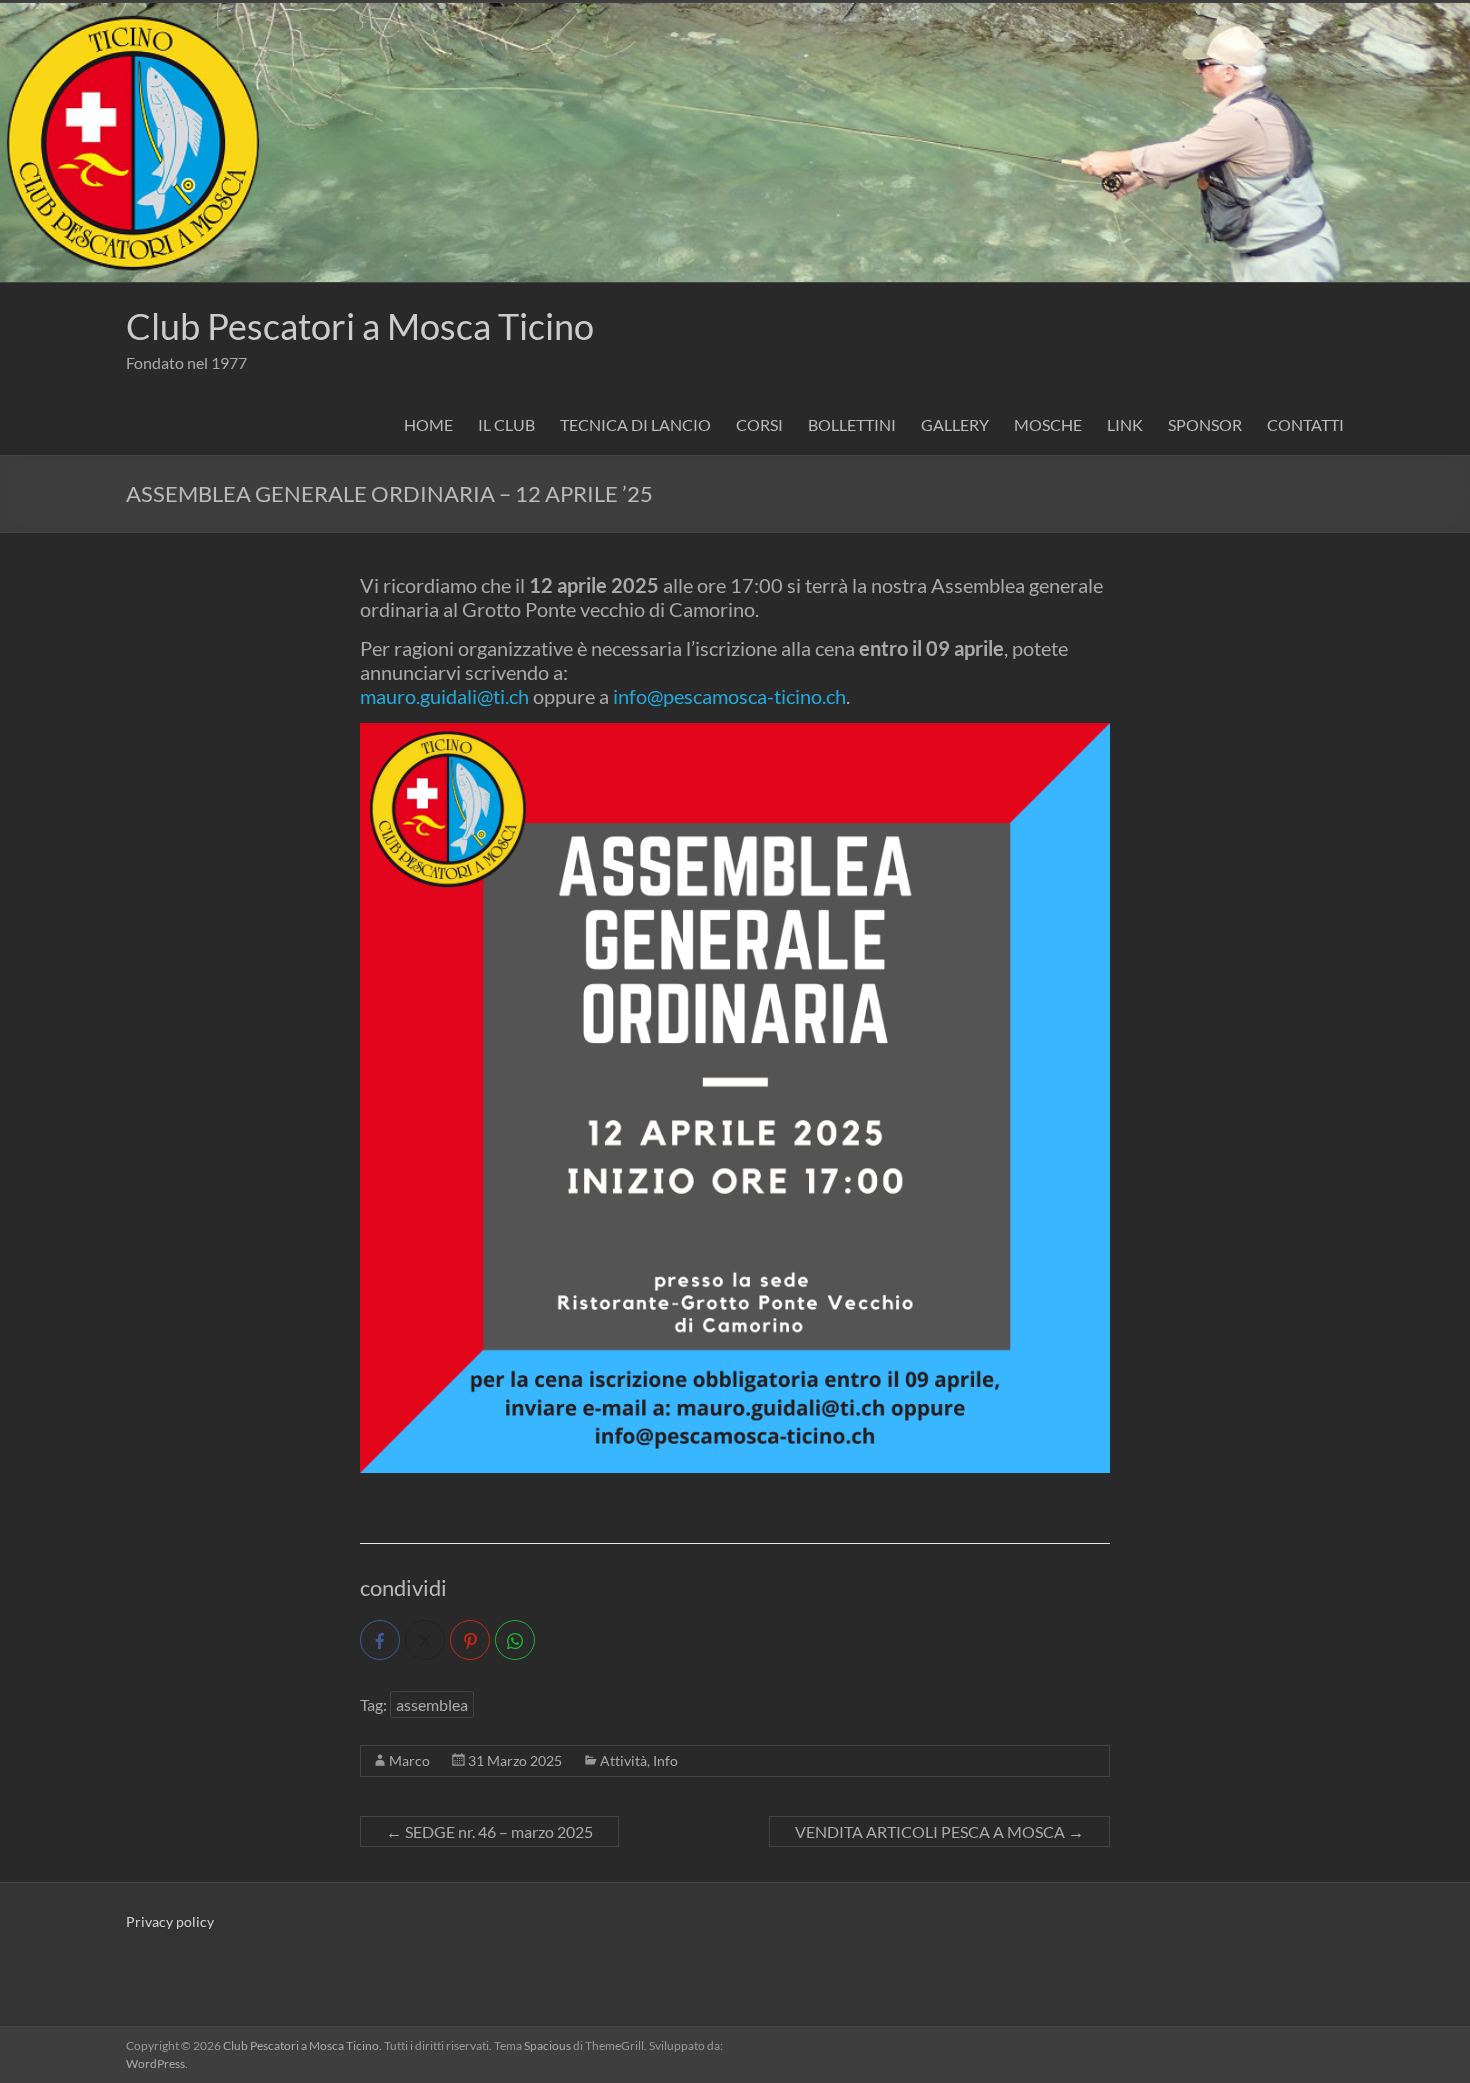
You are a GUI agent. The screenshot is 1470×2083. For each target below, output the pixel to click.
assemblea (432, 1704)
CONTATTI (1305, 424)
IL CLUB (506, 424)
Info (665, 1760)
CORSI (759, 424)
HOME (428, 424)
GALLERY (955, 424)
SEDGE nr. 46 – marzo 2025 (489, 1831)
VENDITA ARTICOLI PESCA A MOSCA (939, 1831)
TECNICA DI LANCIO (635, 424)
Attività (623, 1760)
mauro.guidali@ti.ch (444, 696)
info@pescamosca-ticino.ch (729, 696)
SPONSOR (1205, 424)
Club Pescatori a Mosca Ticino (360, 326)
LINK (1125, 424)
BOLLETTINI (852, 424)
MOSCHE (1048, 424)
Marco (409, 1760)
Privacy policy (170, 1921)
